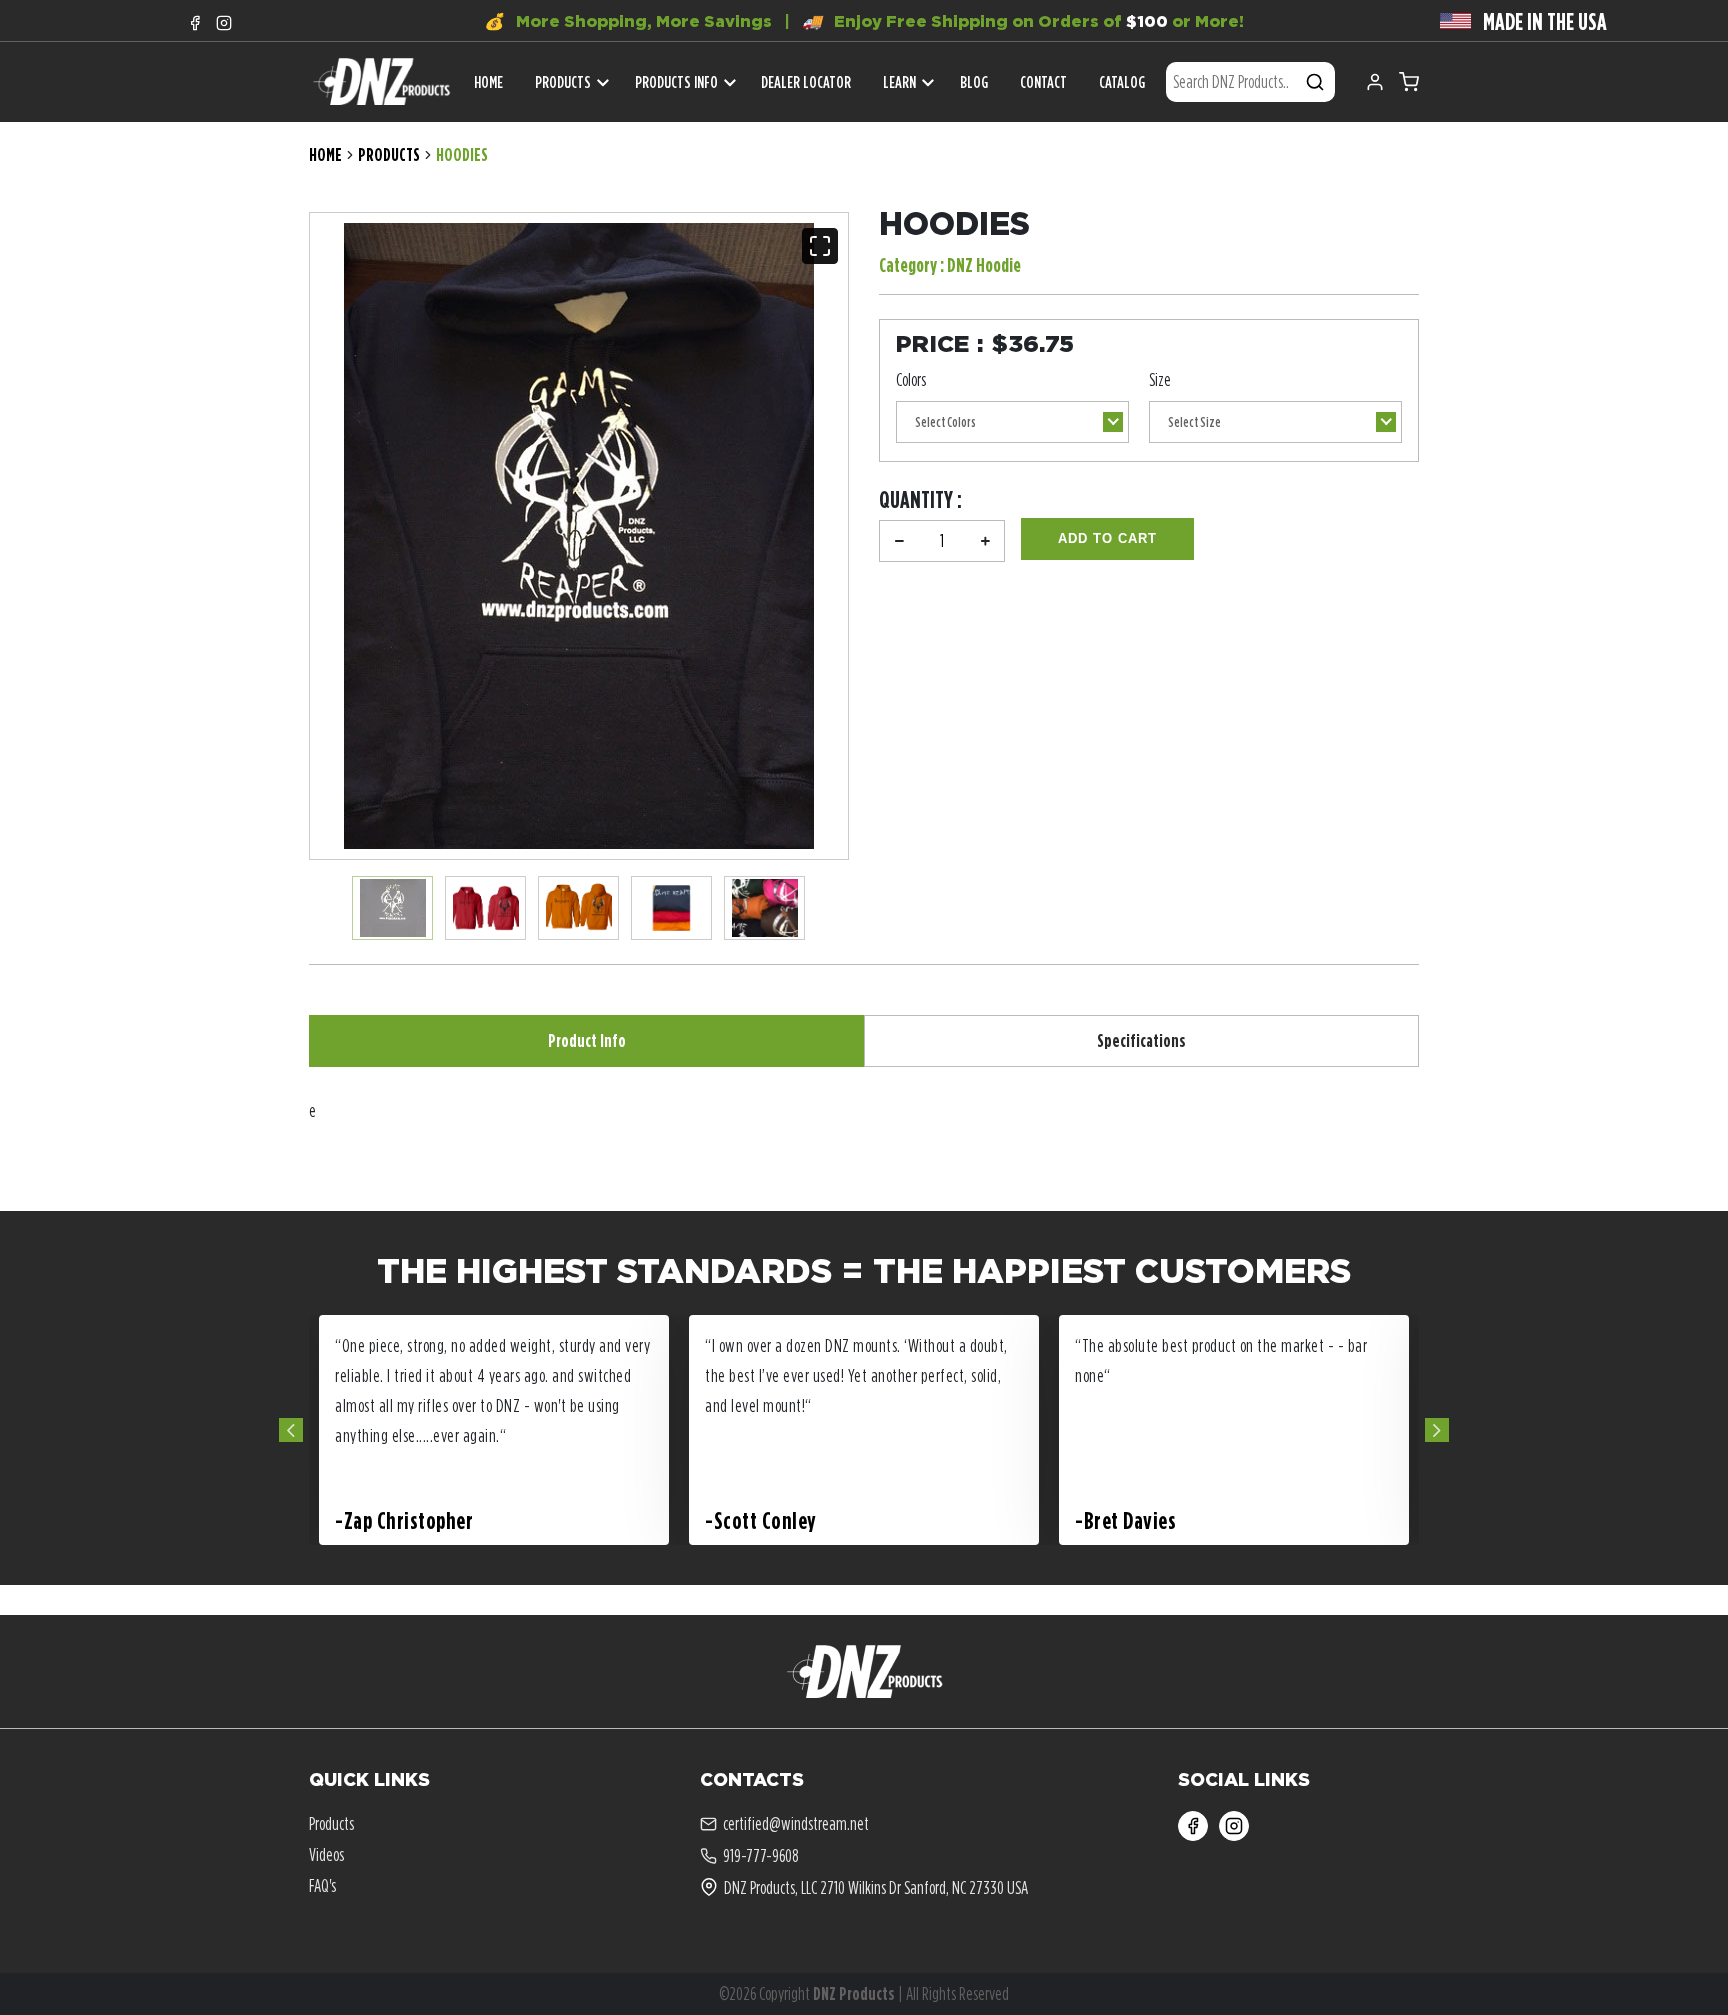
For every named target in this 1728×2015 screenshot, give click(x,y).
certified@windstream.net (796, 1823)
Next (1437, 1430)
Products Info (676, 82)
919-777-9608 (761, 1855)
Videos (326, 1854)
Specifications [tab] (1141, 1040)
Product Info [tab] (587, 1040)
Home (325, 154)
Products (563, 82)
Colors (911, 379)
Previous (291, 1430)
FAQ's (322, 1885)
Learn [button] (899, 82)
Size (1160, 379)
